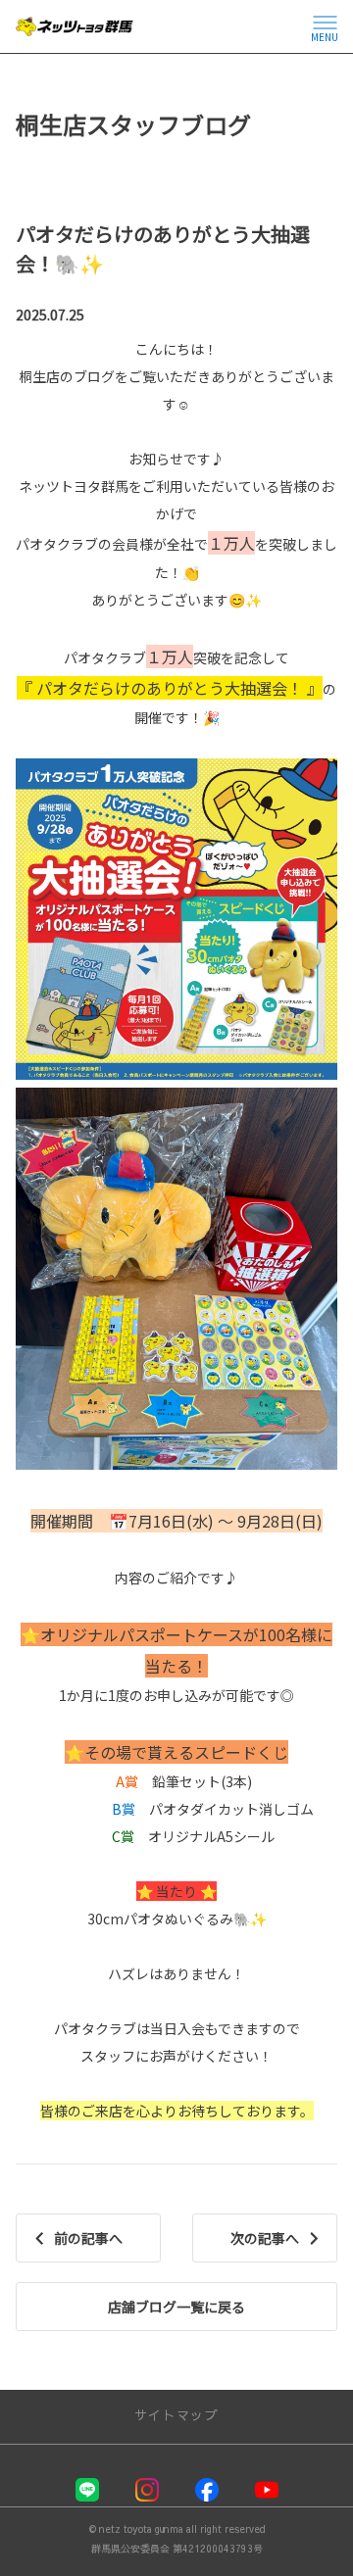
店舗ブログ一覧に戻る (176, 2307)
